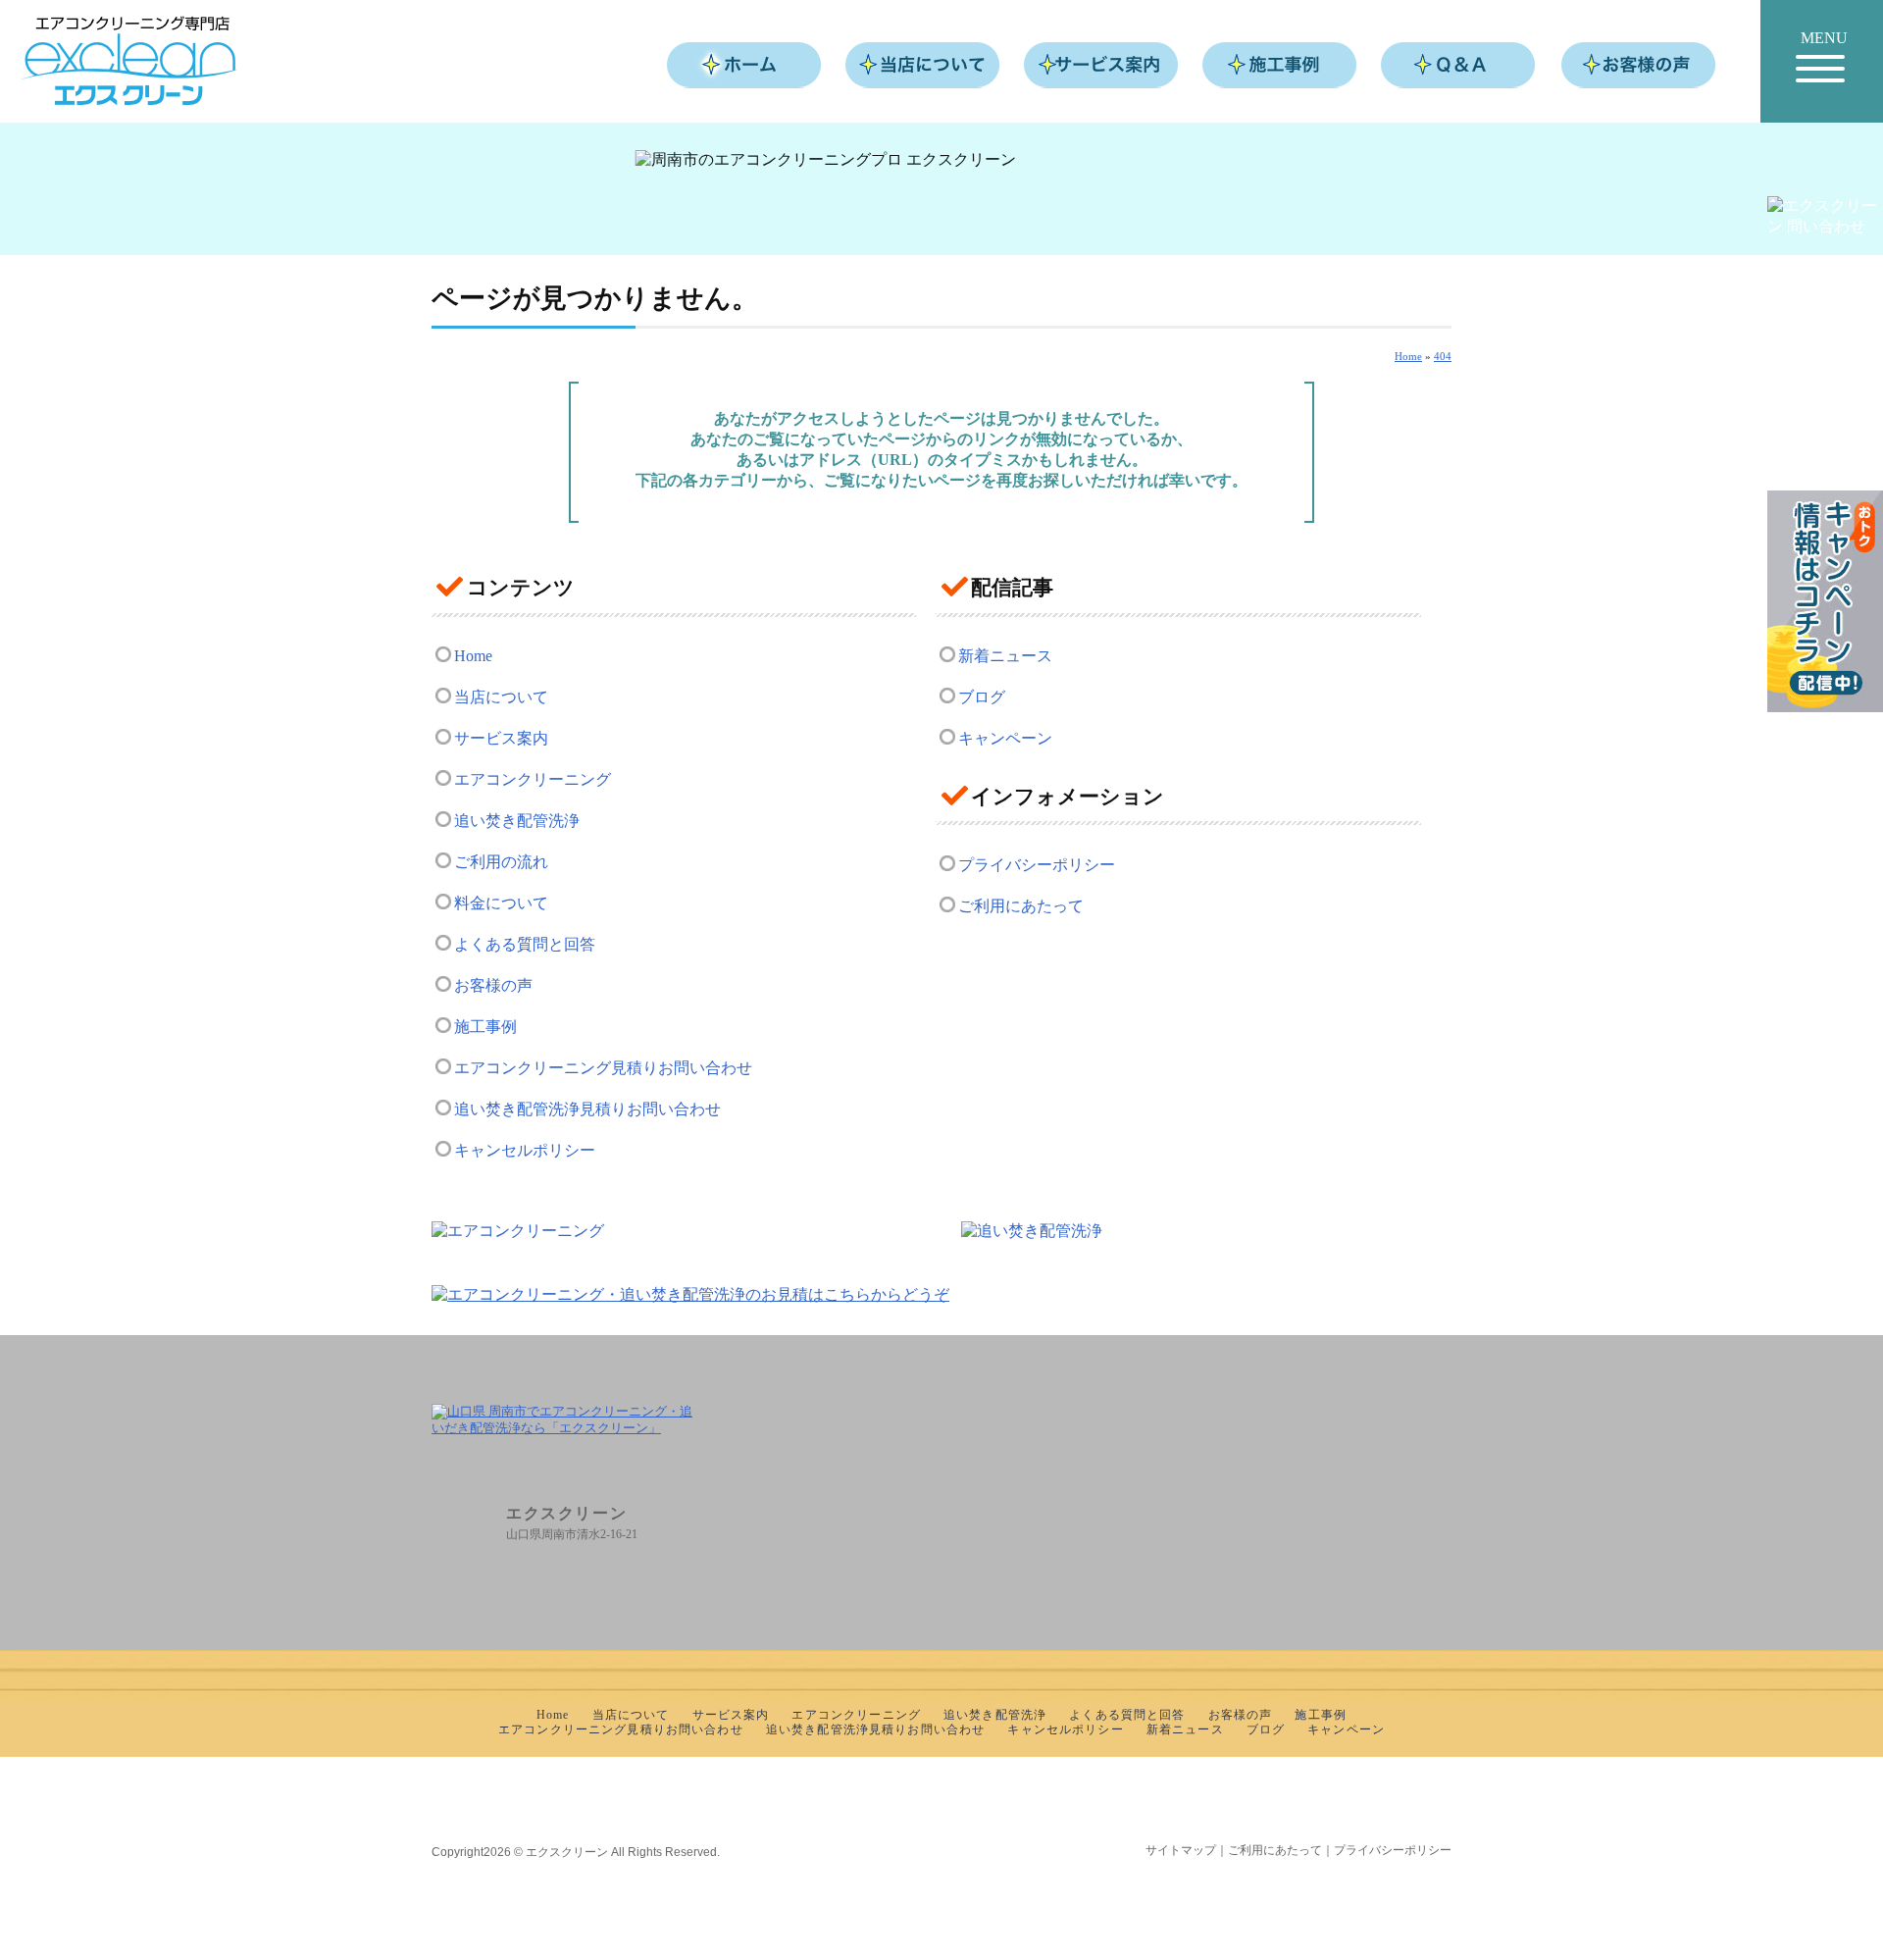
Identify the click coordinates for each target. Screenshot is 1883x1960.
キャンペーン (1005, 738)
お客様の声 (1639, 65)
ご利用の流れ (501, 862)
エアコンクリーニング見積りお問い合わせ (603, 1068)
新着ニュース (1005, 656)
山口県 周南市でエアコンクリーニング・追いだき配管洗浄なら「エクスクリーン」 (129, 61)
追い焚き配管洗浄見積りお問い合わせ (587, 1109)
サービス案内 (1101, 65)
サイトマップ (1181, 1850)
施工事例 (1280, 65)
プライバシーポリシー (1037, 865)
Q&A (1458, 65)
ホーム (744, 65)
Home (473, 656)
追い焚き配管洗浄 (517, 821)
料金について (501, 903)
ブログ (982, 697)
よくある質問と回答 (525, 944)
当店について (923, 65)
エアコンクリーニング (533, 779)
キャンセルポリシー (525, 1150)
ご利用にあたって (1021, 906)
